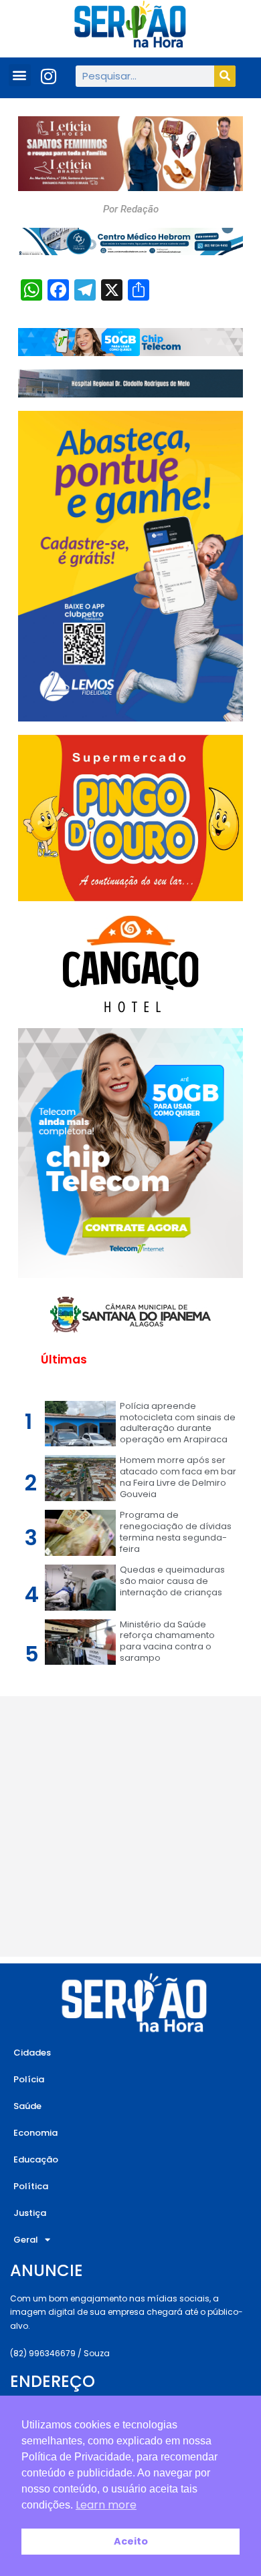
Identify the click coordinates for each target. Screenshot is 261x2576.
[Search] (225, 76)
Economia (35, 2133)
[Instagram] (49, 76)
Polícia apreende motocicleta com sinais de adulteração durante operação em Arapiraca (178, 1423)
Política (31, 2186)
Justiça (30, 2213)
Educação (36, 2159)
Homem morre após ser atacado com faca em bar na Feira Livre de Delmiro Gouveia (178, 1477)
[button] (20, 75)
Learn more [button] (106, 2505)
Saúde (27, 2106)
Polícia (29, 2079)
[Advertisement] (130, 1826)
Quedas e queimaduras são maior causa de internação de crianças (172, 1581)
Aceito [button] (131, 2541)
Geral (26, 2240)
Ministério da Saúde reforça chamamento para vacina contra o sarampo (167, 1641)
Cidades (32, 2053)
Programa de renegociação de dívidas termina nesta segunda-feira (176, 1532)
